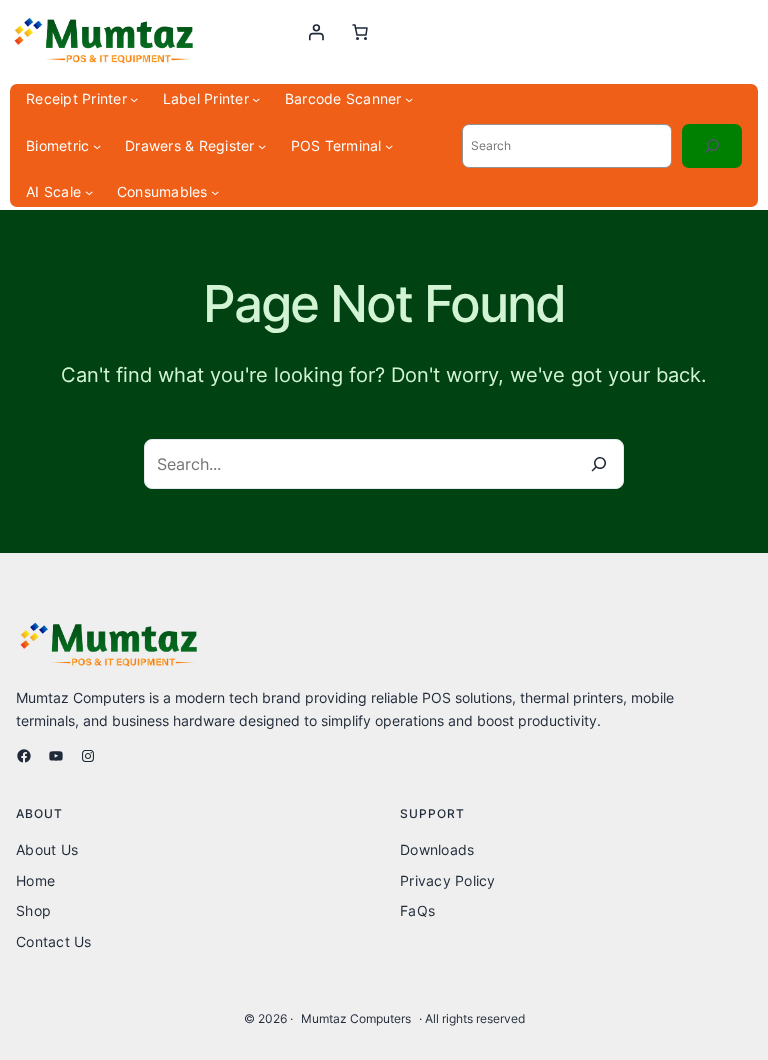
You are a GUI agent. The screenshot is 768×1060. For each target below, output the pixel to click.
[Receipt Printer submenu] (134, 99)
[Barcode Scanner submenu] (409, 99)
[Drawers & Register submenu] (262, 146)
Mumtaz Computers (356, 1018)
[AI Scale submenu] (89, 192)
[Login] (316, 32)
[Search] (712, 146)
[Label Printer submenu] (256, 99)
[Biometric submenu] (97, 146)
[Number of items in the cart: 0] (360, 32)
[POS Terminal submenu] (389, 146)
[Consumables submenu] (215, 192)
